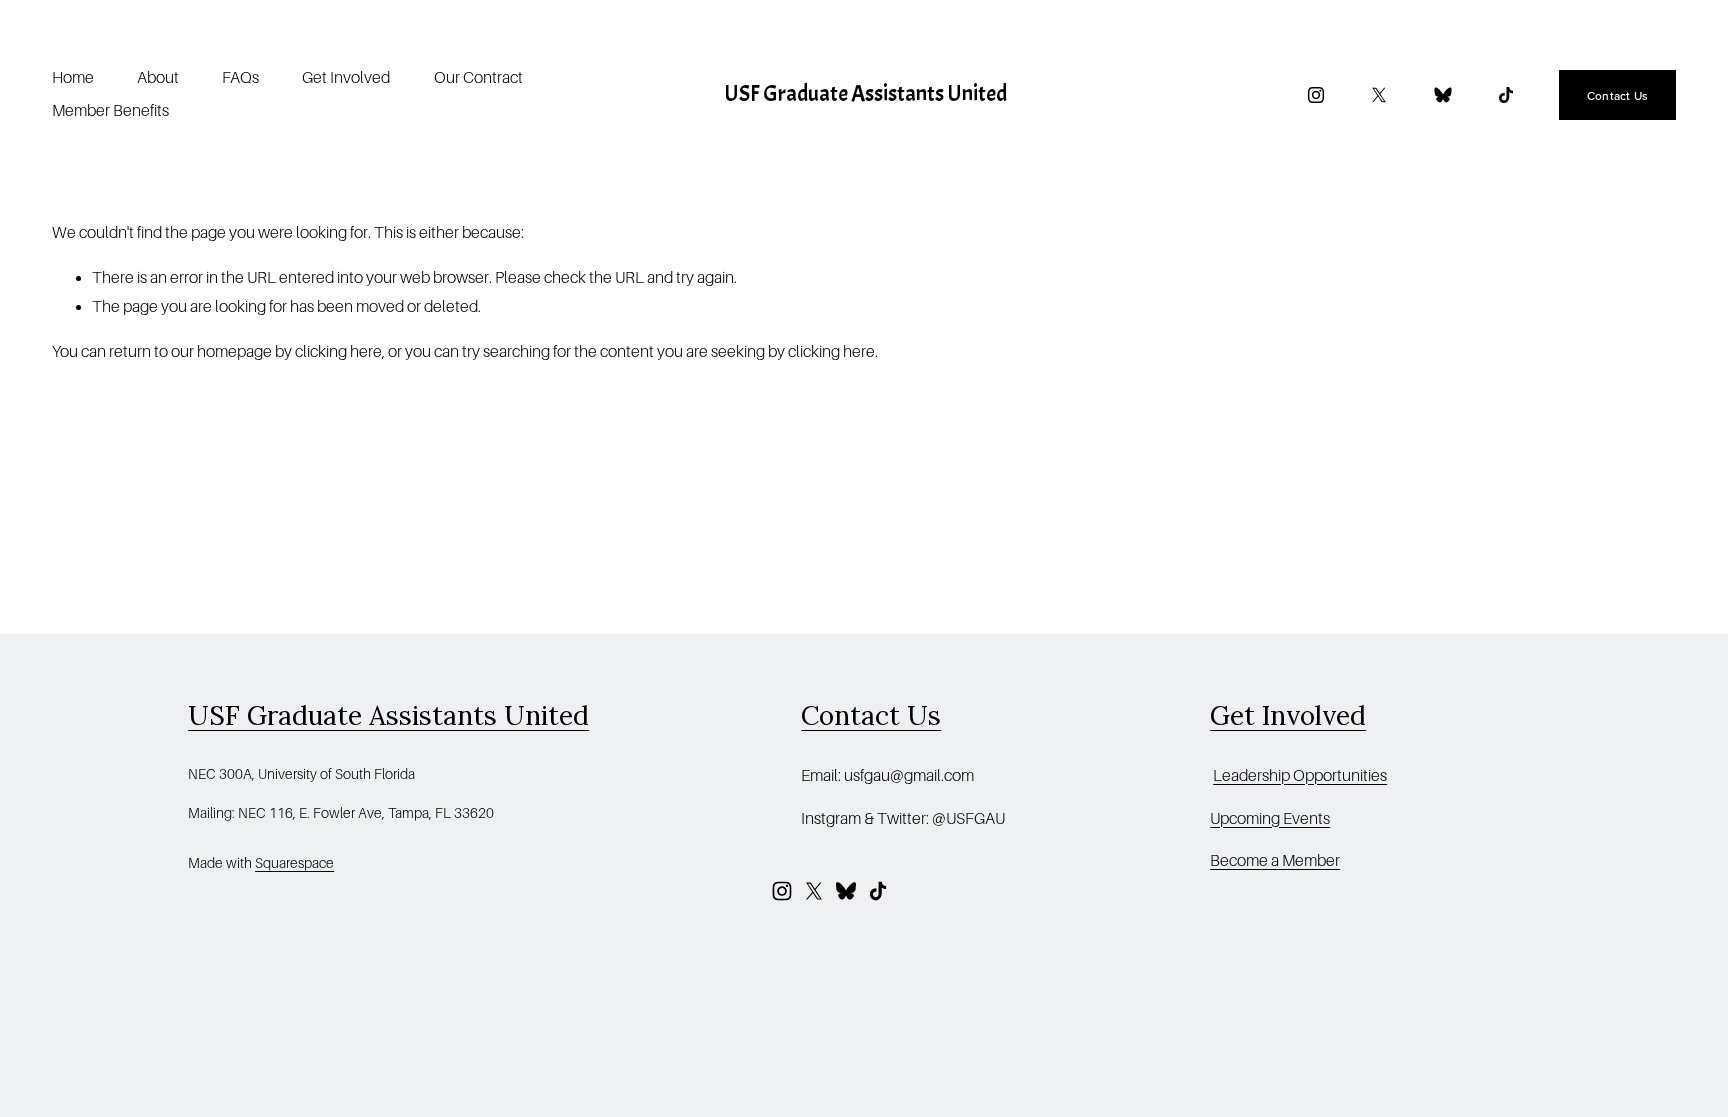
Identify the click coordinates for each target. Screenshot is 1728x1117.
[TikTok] (1506, 95)
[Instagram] (1316, 95)
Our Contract (478, 78)
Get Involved (346, 78)
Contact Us (1617, 95)
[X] (1379, 95)
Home (73, 78)
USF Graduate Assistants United (865, 94)
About (158, 78)
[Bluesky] (1443, 95)
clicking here (338, 352)
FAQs (240, 78)
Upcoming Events (1270, 819)
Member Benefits (110, 111)
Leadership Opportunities (1300, 776)
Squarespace (294, 863)
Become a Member (1275, 861)
